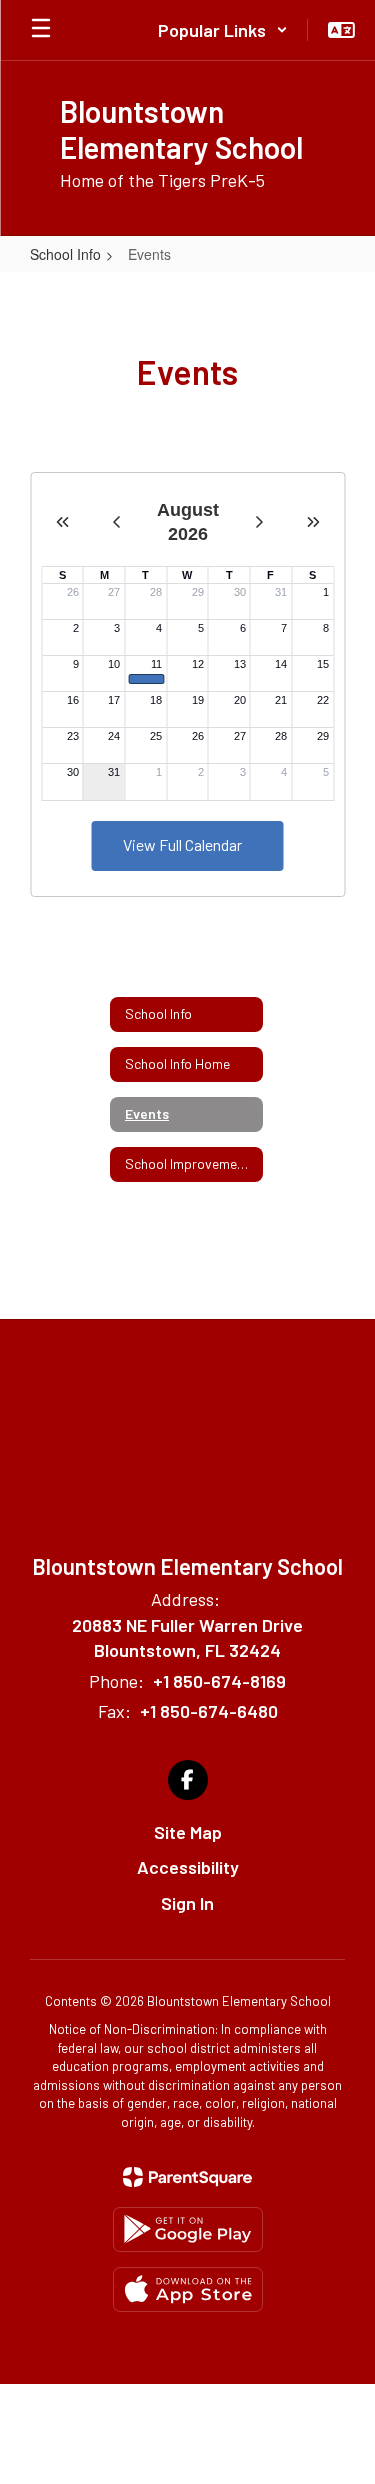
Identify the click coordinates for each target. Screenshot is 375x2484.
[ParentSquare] (187, 2177)
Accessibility (188, 1867)
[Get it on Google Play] (188, 2229)
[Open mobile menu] (41, 30)
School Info (65, 254)
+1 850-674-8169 (219, 1681)
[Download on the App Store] (188, 2289)
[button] (223, 30)
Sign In (187, 1903)
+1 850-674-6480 (209, 1711)
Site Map (188, 1832)
